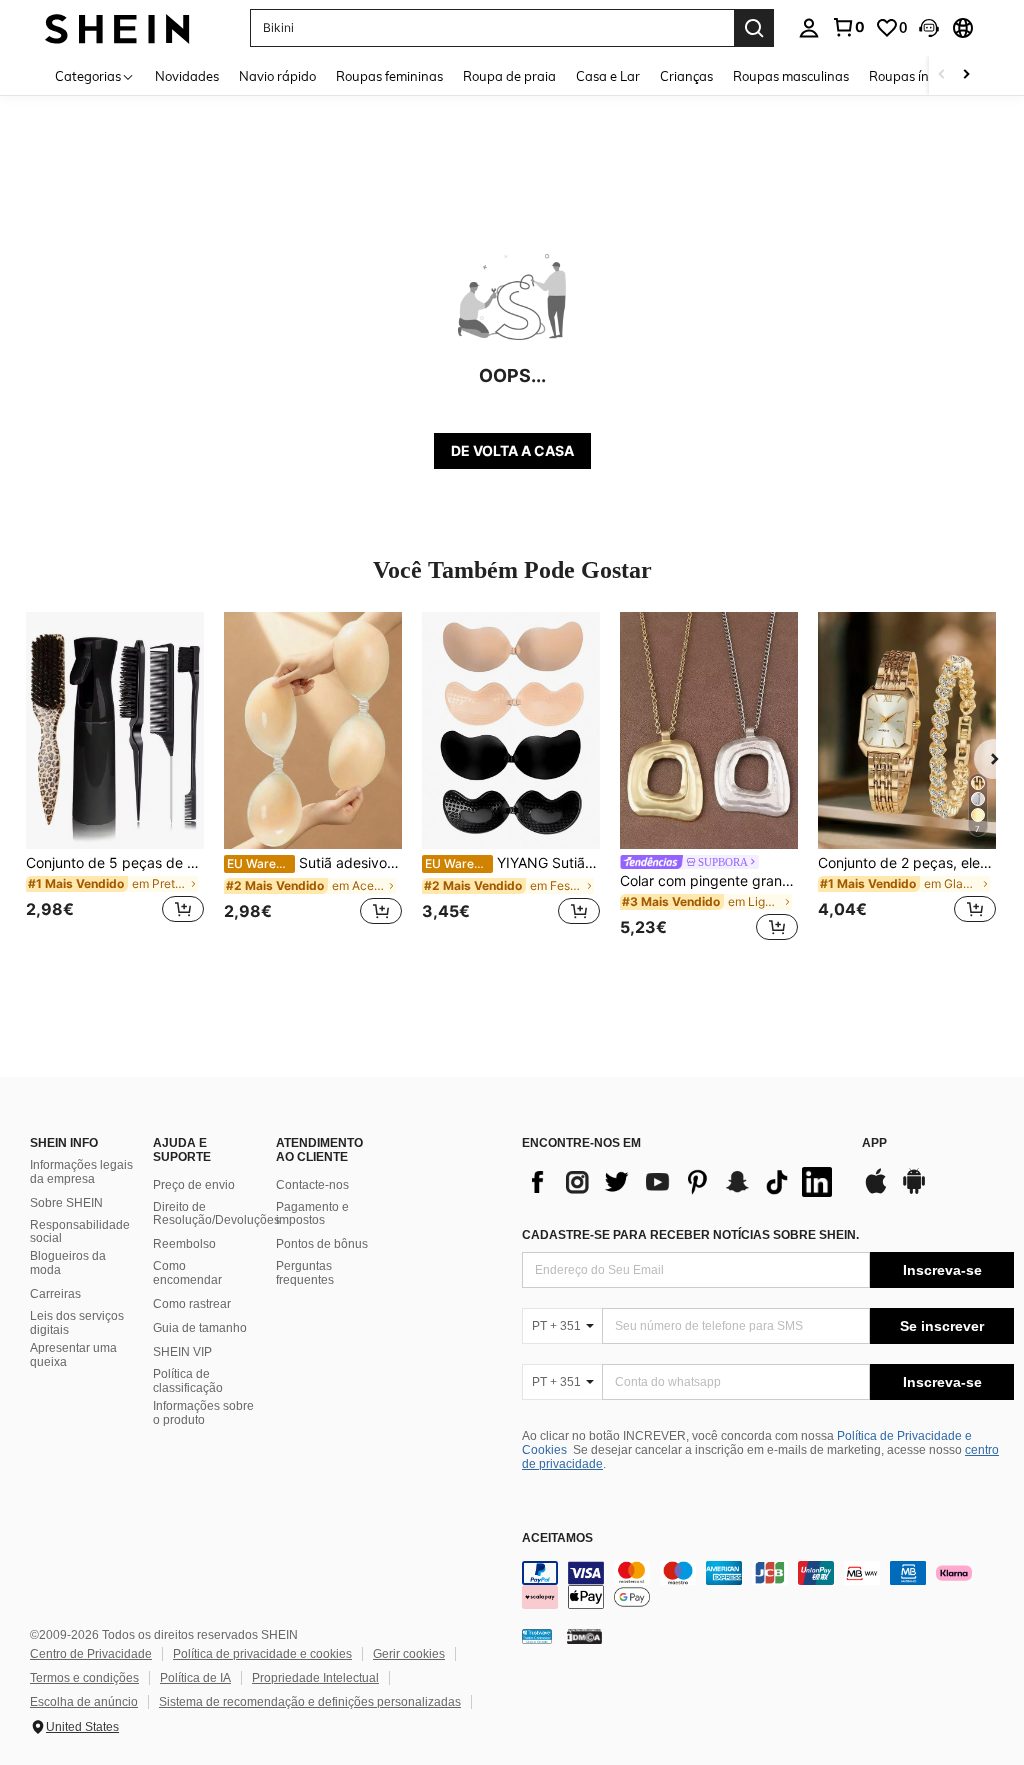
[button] (929, 28)
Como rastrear (192, 1304)
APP (874, 1143)
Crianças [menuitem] (686, 76)
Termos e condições (84, 1678)
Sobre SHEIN (66, 1203)
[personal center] (809, 28)
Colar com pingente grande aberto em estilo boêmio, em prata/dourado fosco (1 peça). (709, 881)
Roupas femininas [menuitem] (389, 76)
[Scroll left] (942, 75)
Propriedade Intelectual (315, 1678)
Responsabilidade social (80, 1232)
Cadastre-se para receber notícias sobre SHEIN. (690, 1235)
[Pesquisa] (754, 28)
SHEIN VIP (182, 1352)
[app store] (876, 1191)
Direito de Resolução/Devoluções (216, 1214)
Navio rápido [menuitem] (277, 76)
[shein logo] (117, 27)
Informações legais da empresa (81, 1172)
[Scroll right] (966, 75)
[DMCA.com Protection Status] (584, 1635)
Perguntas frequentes (305, 1273)
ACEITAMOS (557, 1538)
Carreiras (55, 1294)
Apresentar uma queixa (73, 1355)
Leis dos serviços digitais (77, 1323)
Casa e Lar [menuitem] (608, 76)
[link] (848, 27)
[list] (682, 1182)
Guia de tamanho (200, 1328)
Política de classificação (188, 1381)
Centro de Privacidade (91, 1654)
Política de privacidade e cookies (262, 1654)
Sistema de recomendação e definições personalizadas (310, 1702)
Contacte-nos (312, 1185)
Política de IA (195, 1678)
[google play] (914, 1191)
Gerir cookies (409, 1654)
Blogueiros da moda (68, 1263)
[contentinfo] (768, 1585)
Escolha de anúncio (84, 1702)
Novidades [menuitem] (187, 76)
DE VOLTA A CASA (512, 450)
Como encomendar (187, 1273)
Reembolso (184, 1244)
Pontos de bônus (322, 1244)
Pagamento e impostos (312, 1214)
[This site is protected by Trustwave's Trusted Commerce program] (537, 1635)
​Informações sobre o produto (203, 1413)
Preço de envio (194, 1185)
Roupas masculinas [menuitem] (791, 76)
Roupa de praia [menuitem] (509, 76)
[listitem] (115, 779)
